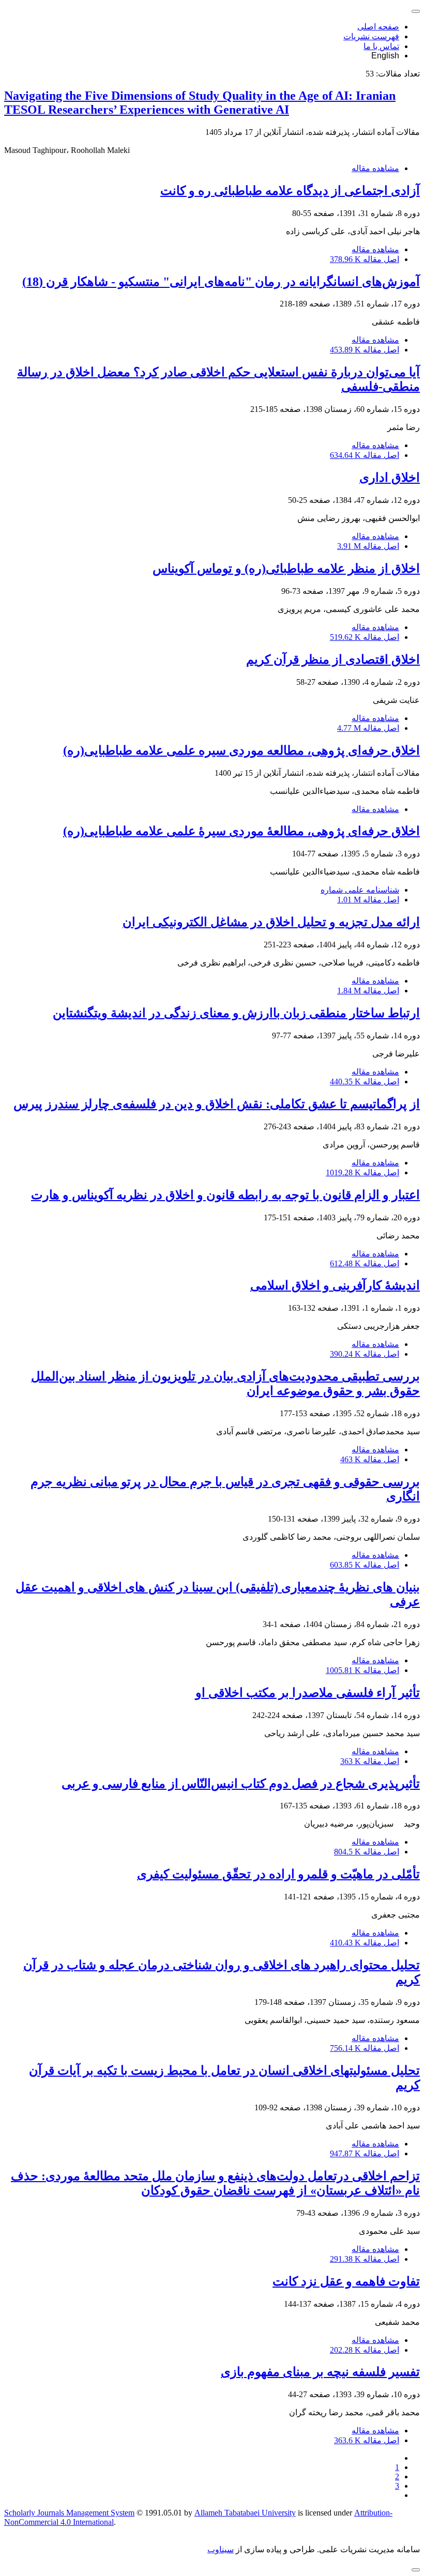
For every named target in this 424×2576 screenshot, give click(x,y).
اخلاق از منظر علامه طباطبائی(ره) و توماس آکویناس (286, 569)
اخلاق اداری (390, 478)
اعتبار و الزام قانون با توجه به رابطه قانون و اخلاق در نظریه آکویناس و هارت (225, 1195)
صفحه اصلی (378, 27)
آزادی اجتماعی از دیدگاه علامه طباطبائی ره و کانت (290, 191)
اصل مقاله (365, 259)
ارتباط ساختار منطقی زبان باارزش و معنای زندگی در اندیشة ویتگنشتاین (236, 1013)
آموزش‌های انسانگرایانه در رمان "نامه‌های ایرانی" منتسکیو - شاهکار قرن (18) (221, 282)
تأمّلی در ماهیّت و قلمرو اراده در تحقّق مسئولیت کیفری (278, 1874)
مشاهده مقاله (375, 168)
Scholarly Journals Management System (69, 2513)
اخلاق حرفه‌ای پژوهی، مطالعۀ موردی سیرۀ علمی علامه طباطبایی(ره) (241, 831)
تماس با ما (381, 46)
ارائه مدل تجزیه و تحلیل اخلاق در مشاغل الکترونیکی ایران (271, 922)
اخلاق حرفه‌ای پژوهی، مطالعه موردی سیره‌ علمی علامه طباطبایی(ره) (241, 750)
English (385, 56)
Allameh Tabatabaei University (245, 2513)
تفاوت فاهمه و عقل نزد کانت (346, 2281)
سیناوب (221, 2549)
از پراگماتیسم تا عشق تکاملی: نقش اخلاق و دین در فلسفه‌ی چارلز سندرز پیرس (217, 1104)
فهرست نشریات (371, 36)
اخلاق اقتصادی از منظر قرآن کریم (333, 660)
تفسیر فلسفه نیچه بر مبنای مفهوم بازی (320, 2372)
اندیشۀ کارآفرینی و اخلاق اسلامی (335, 1285)
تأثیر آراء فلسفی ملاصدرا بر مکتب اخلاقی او (308, 1693)
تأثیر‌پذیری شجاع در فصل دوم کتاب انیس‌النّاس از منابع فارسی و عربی (241, 1784)
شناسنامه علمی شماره (360, 890)
